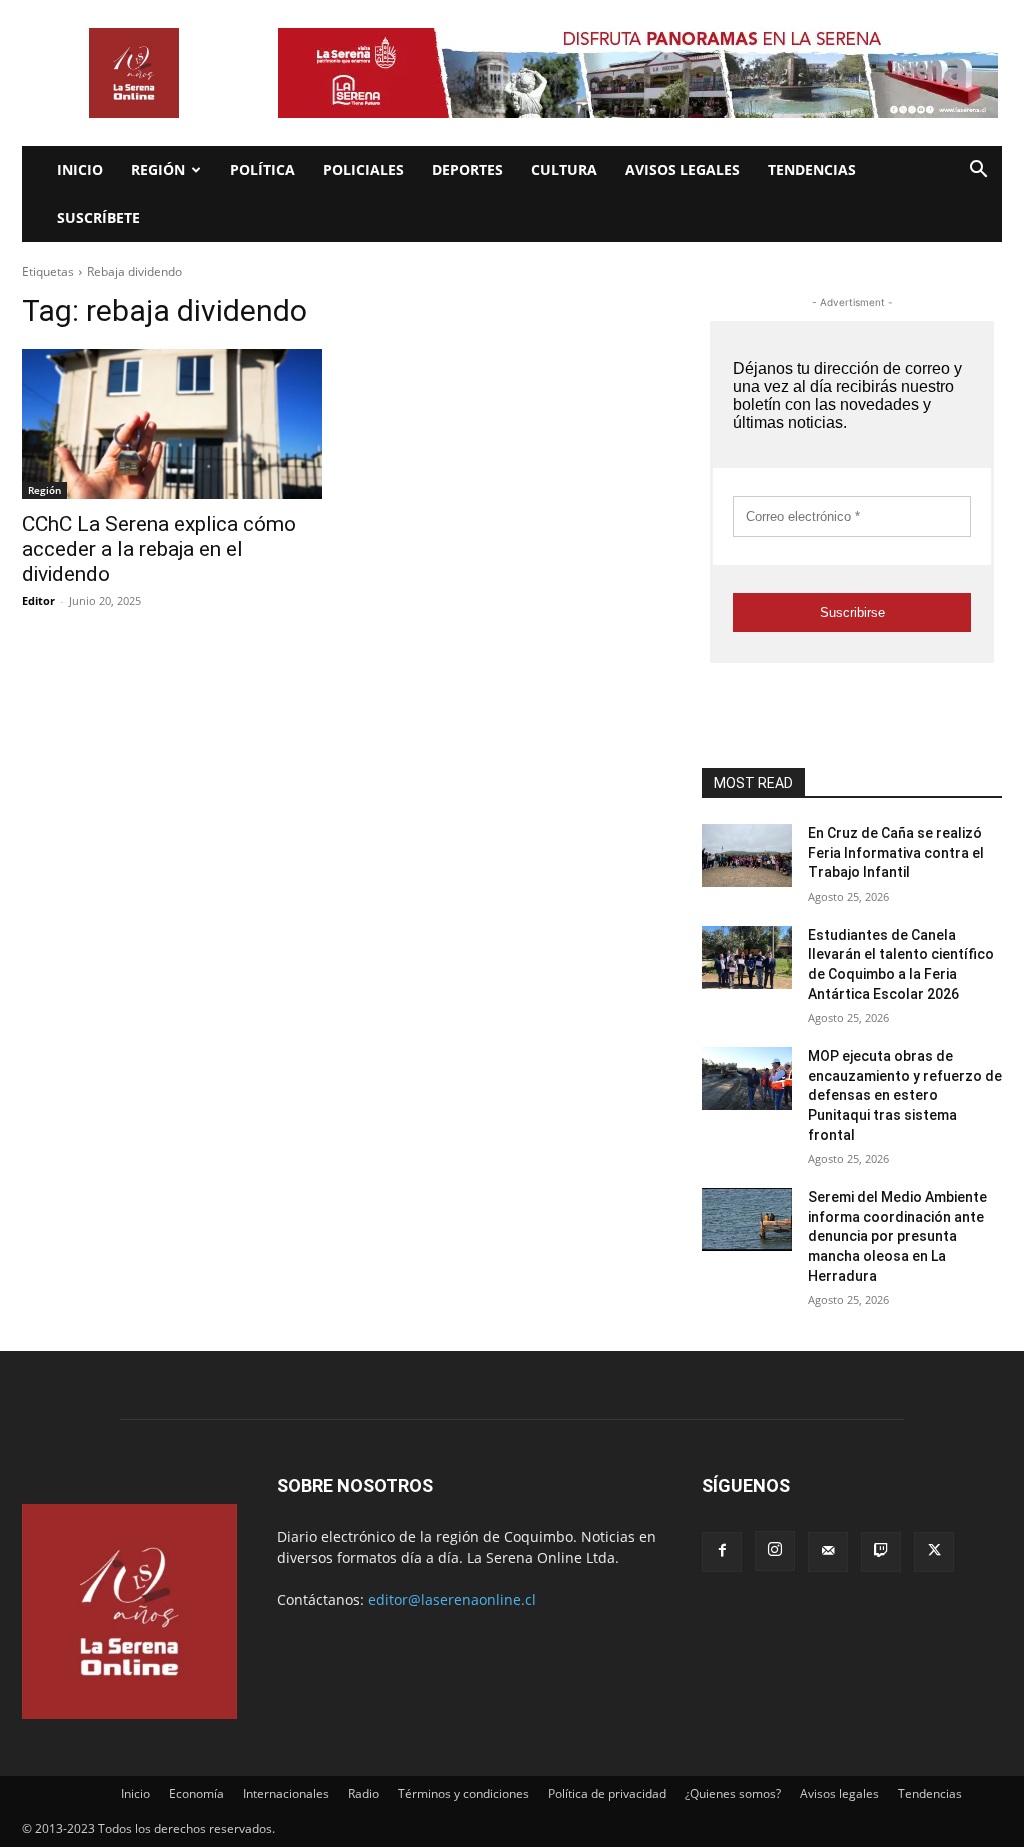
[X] (934, 1552)
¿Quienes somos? (733, 1793)
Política (262, 169)
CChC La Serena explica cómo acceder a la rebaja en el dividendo (159, 549)
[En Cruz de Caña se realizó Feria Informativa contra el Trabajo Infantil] (747, 855)
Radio (363, 1793)
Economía (196, 1793)
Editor (38, 600)
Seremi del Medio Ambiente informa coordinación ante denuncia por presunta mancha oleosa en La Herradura (897, 1236)
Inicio (80, 169)
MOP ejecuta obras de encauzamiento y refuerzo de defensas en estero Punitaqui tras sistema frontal (905, 1095)
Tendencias (812, 169)
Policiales (363, 169)
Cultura (564, 169)
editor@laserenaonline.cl (452, 1599)
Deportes (467, 169)
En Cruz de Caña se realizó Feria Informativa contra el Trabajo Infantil (896, 852)
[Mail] (828, 1552)
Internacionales (286, 1793)
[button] (978, 171)
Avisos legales (682, 169)
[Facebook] (722, 1552)
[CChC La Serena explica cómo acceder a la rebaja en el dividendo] (172, 424)
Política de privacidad (607, 1793)
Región (158, 169)
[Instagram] (775, 1551)
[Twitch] (881, 1552)
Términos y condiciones (463, 1793)
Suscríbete (98, 217)
